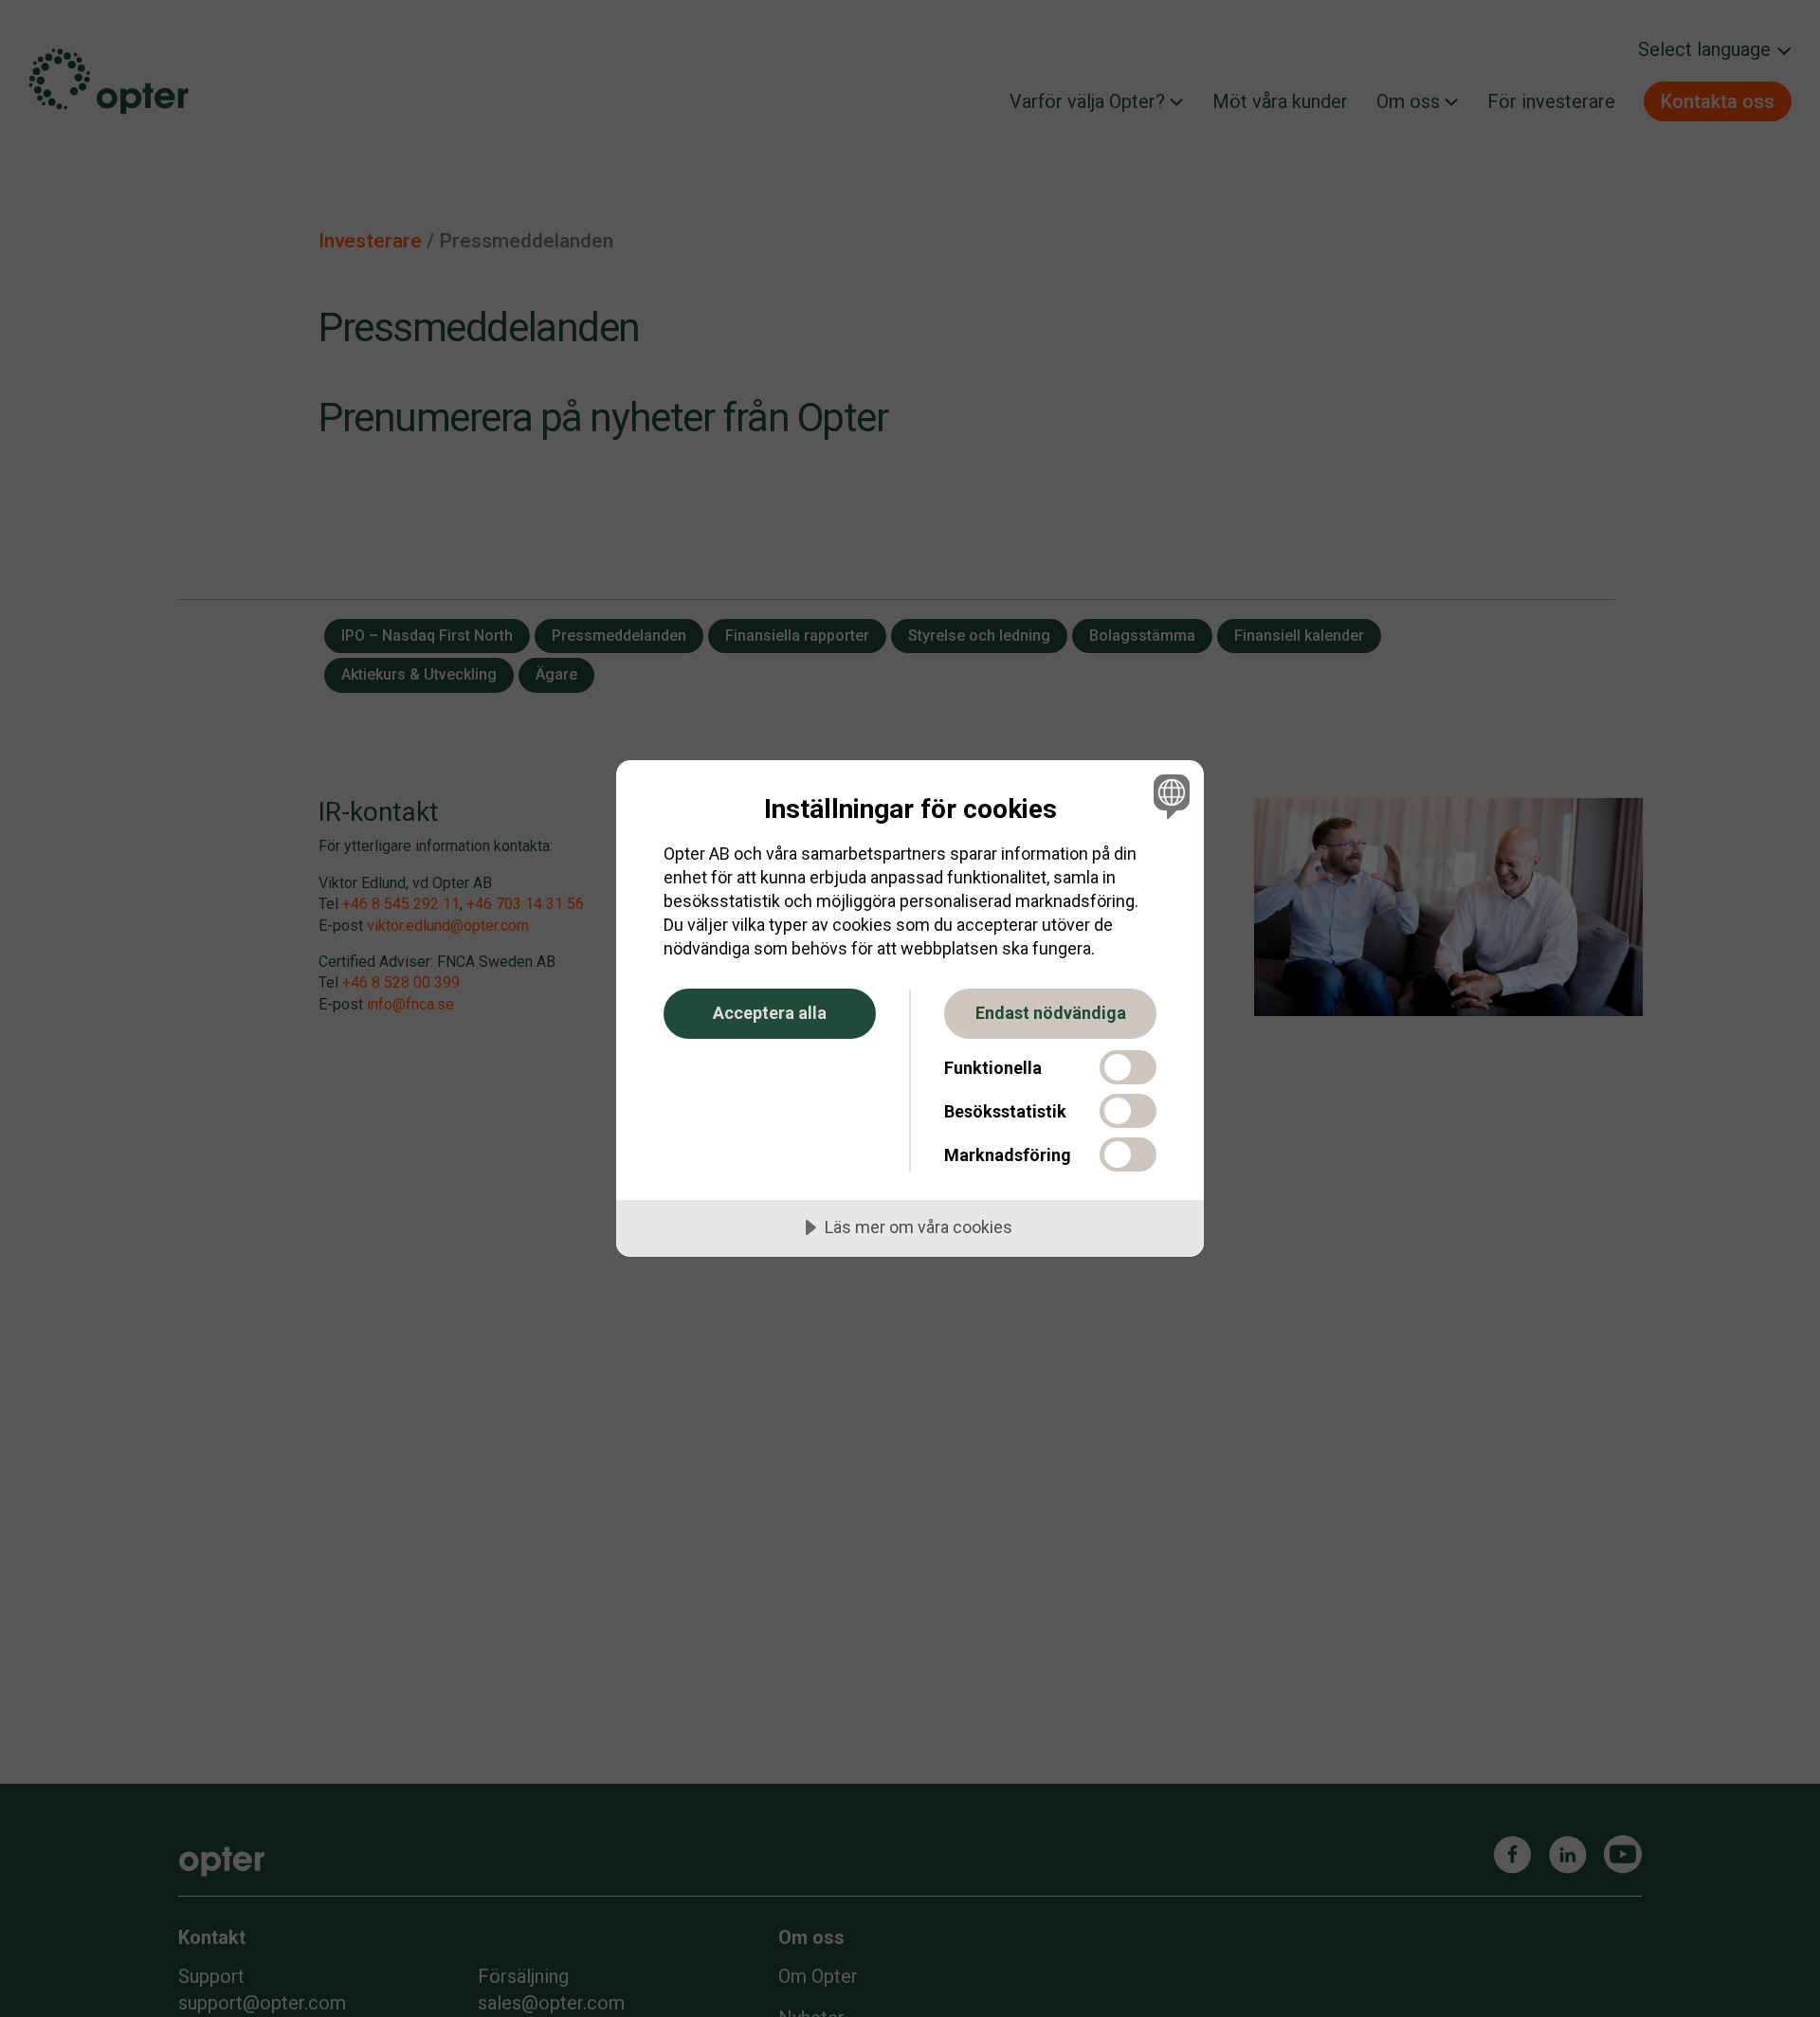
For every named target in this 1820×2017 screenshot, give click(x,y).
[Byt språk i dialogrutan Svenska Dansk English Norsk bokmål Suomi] (1168, 796)
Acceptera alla (770, 1013)
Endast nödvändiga (1051, 1013)
